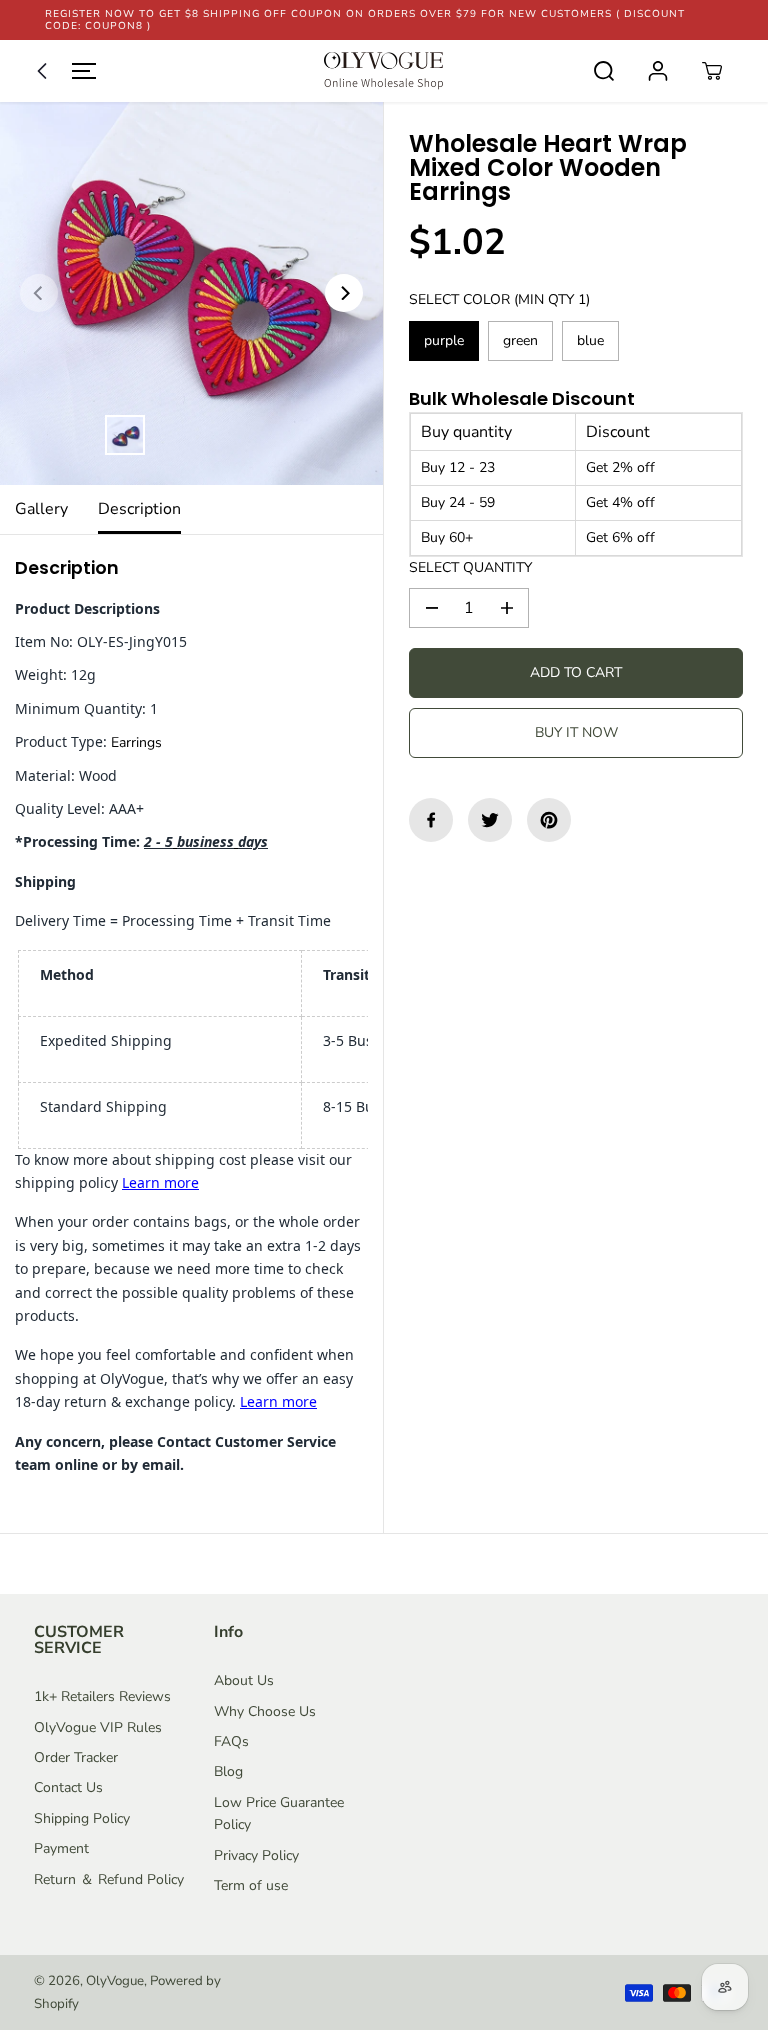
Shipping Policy (82, 1818)
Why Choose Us (265, 1711)
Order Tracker (76, 1757)
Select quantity (470, 567)
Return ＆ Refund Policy (109, 1879)
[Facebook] (431, 820)
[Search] (604, 71)
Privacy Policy (256, 1855)
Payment (61, 1848)
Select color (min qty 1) (499, 299)
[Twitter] (490, 820)
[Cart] (712, 71)
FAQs (231, 1741)
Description (139, 509)
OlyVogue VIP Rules (98, 1727)
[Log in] (658, 71)
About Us (244, 1680)
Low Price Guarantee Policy (279, 1813)
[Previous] (39, 293)
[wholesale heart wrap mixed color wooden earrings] (191, 293)
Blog (228, 1771)
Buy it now (576, 732)
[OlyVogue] (384, 71)
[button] (62, 71)
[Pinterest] (549, 820)
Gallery (41, 509)
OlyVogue (115, 1981)
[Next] (344, 293)
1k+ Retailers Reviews (102, 1696)
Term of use (251, 1885)
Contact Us (68, 1787)
